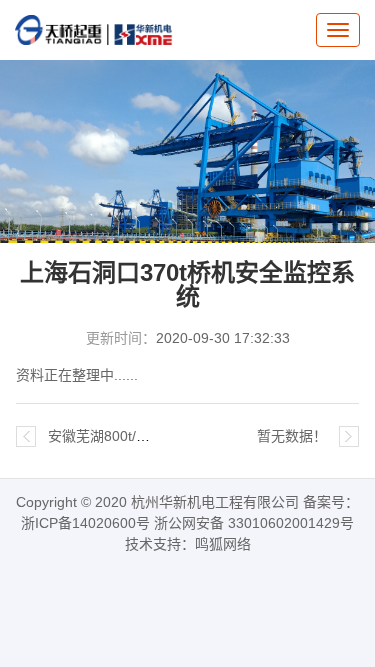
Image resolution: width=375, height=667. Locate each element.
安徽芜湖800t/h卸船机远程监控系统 (159, 436)
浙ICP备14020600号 (85, 523)
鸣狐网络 (223, 544)
